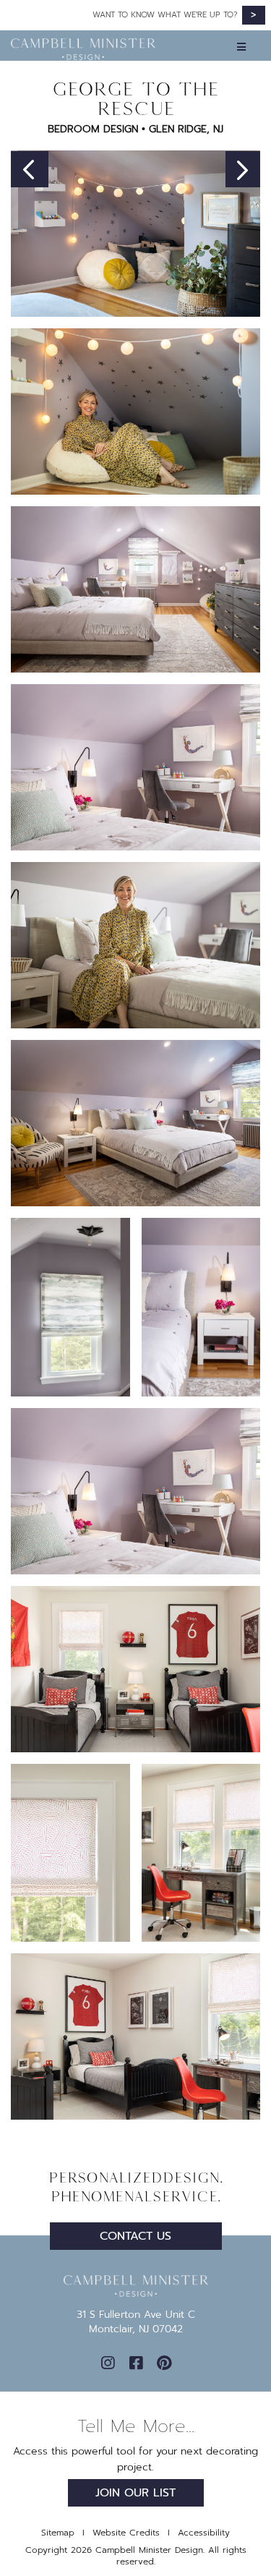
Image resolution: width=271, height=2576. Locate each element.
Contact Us (135, 2236)
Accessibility (204, 2533)
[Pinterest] (164, 2363)
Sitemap (58, 2533)
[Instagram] (108, 2363)
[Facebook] (136, 2363)
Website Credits (126, 2533)
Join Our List (135, 2493)
